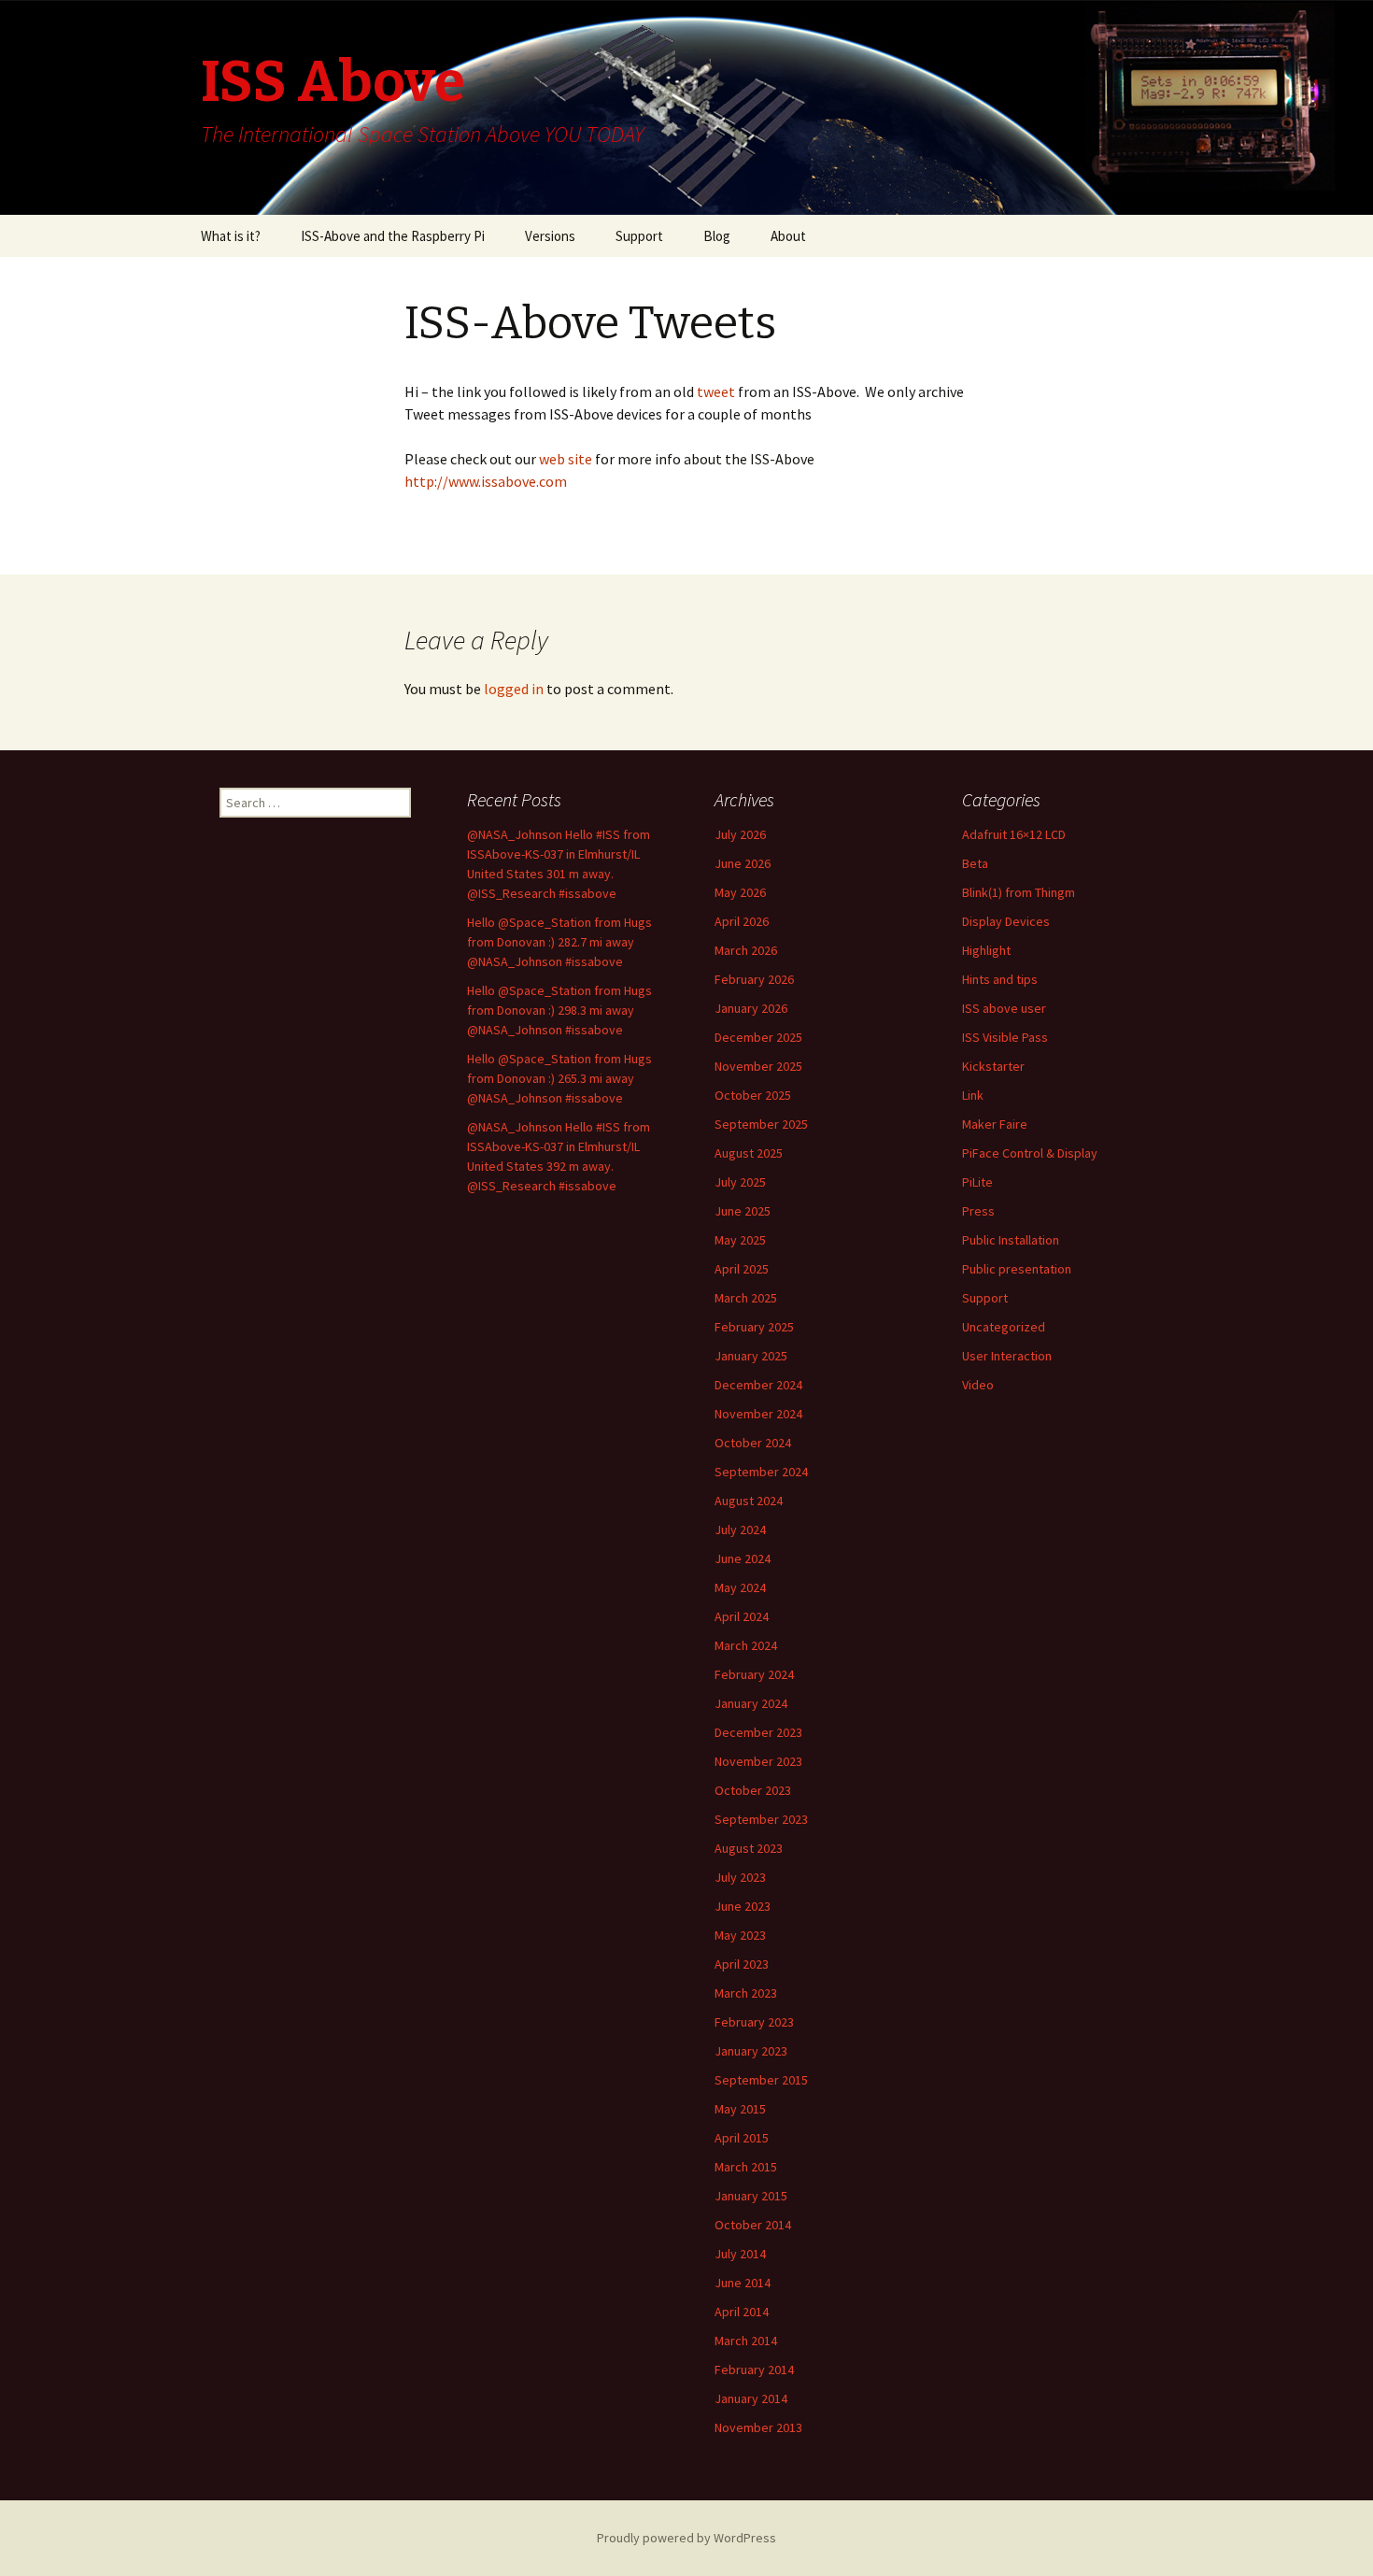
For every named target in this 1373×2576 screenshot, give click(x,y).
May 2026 (740, 892)
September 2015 (761, 2080)
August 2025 (749, 1153)
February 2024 (754, 1674)
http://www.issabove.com (486, 481)
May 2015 (740, 2109)
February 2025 (754, 1327)
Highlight (986, 950)
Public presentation (1017, 1269)
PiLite (977, 1182)
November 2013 (758, 2427)
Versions (550, 236)
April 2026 (742, 921)
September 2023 (761, 1819)
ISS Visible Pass (1005, 1037)
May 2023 (740, 1935)
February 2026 (754, 979)
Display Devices (1006, 921)
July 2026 (740, 834)
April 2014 (742, 2312)
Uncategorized (1004, 1327)
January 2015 (751, 2196)
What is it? (231, 236)
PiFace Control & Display (1030, 1153)
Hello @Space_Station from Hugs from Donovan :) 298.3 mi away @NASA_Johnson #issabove (559, 1010)
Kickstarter (993, 1066)
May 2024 (740, 1587)
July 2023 (740, 1877)
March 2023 (746, 1993)
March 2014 (746, 2341)
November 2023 (758, 1761)
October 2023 (753, 1790)
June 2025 (743, 1211)
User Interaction (1007, 1356)
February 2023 (754, 2022)
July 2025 (740, 1182)
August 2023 (749, 1848)
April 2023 (742, 1964)
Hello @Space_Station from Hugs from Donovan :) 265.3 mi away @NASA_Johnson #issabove (559, 1078)
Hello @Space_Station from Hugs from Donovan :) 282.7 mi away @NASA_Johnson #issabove (559, 942)
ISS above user (1004, 1008)
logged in (514, 689)
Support (639, 236)
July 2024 (740, 1530)
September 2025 (761, 1124)
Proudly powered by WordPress (686, 2538)
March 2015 (746, 2167)
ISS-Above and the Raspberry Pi (393, 236)
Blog (717, 236)
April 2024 (742, 1616)
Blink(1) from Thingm (1019, 892)
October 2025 (753, 1095)
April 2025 (742, 1269)
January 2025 (751, 1356)
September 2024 (761, 1472)
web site (567, 459)
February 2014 (754, 2370)
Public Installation (1011, 1240)
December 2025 (758, 1037)
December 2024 (758, 1385)
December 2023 (758, 1732)
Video (978, 1385)
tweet (715, 391)
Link (973, 1095)
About (788, 236)
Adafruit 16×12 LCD (1014, 834)
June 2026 (743, 863)
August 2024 (749, 1501)
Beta (975, 863)
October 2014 (753, 2225)
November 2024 (758, 1414)
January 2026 (751, 1008)
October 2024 (753, 1443)
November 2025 (758, 1066)
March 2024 (746, 1645)
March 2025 (746, 1298)
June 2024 (743, 1558)
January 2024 (751, 1703)
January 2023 (751, 2051)
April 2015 (742, 2138)
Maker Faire (995, 1124)
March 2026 (746, 950)
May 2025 (740, 1240)
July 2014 (740, 2254)
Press (978, 1211)
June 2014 (743, 2283)
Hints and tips (1000, 979)
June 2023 (743, 1906)
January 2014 (751, 2398)
